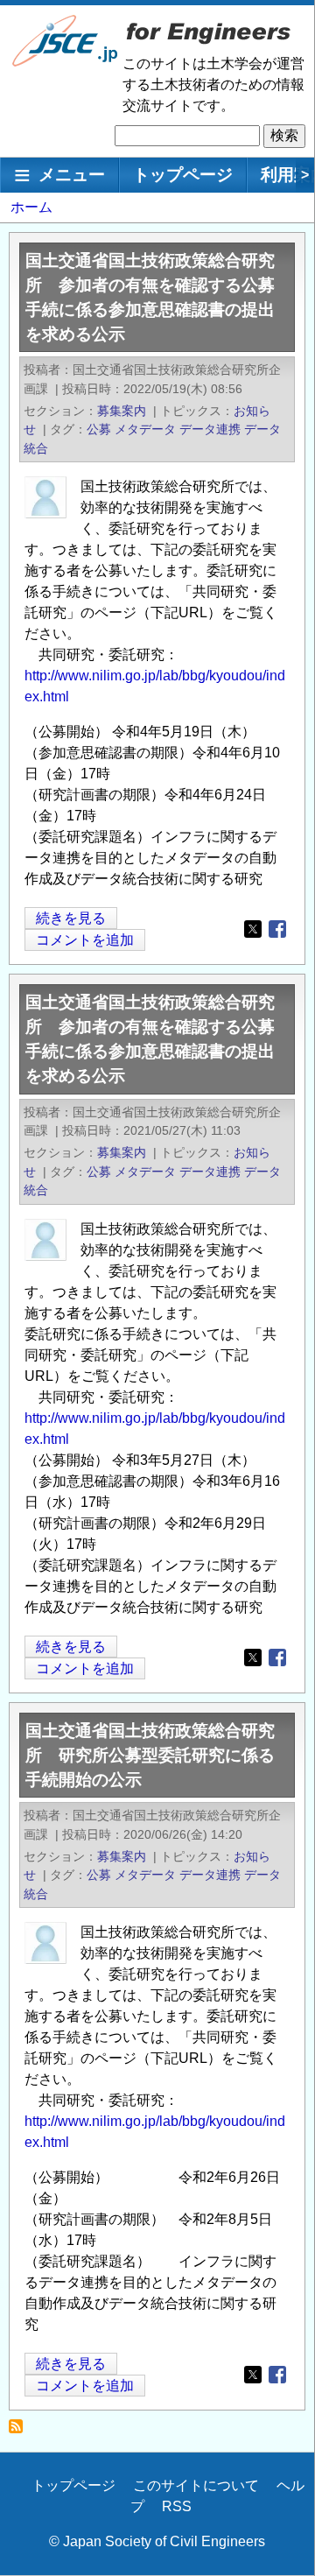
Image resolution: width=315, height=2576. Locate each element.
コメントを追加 (85, 940)
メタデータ (145, 429)
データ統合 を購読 (21, 2431)
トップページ (183, 175)
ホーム (31, 207)
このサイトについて (196, 2485)
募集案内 (122, 411)
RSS (177, 2506)
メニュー (72, 175)
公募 (99, 429)
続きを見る (71, 920)
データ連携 (210, 429)
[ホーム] (66, 63)
